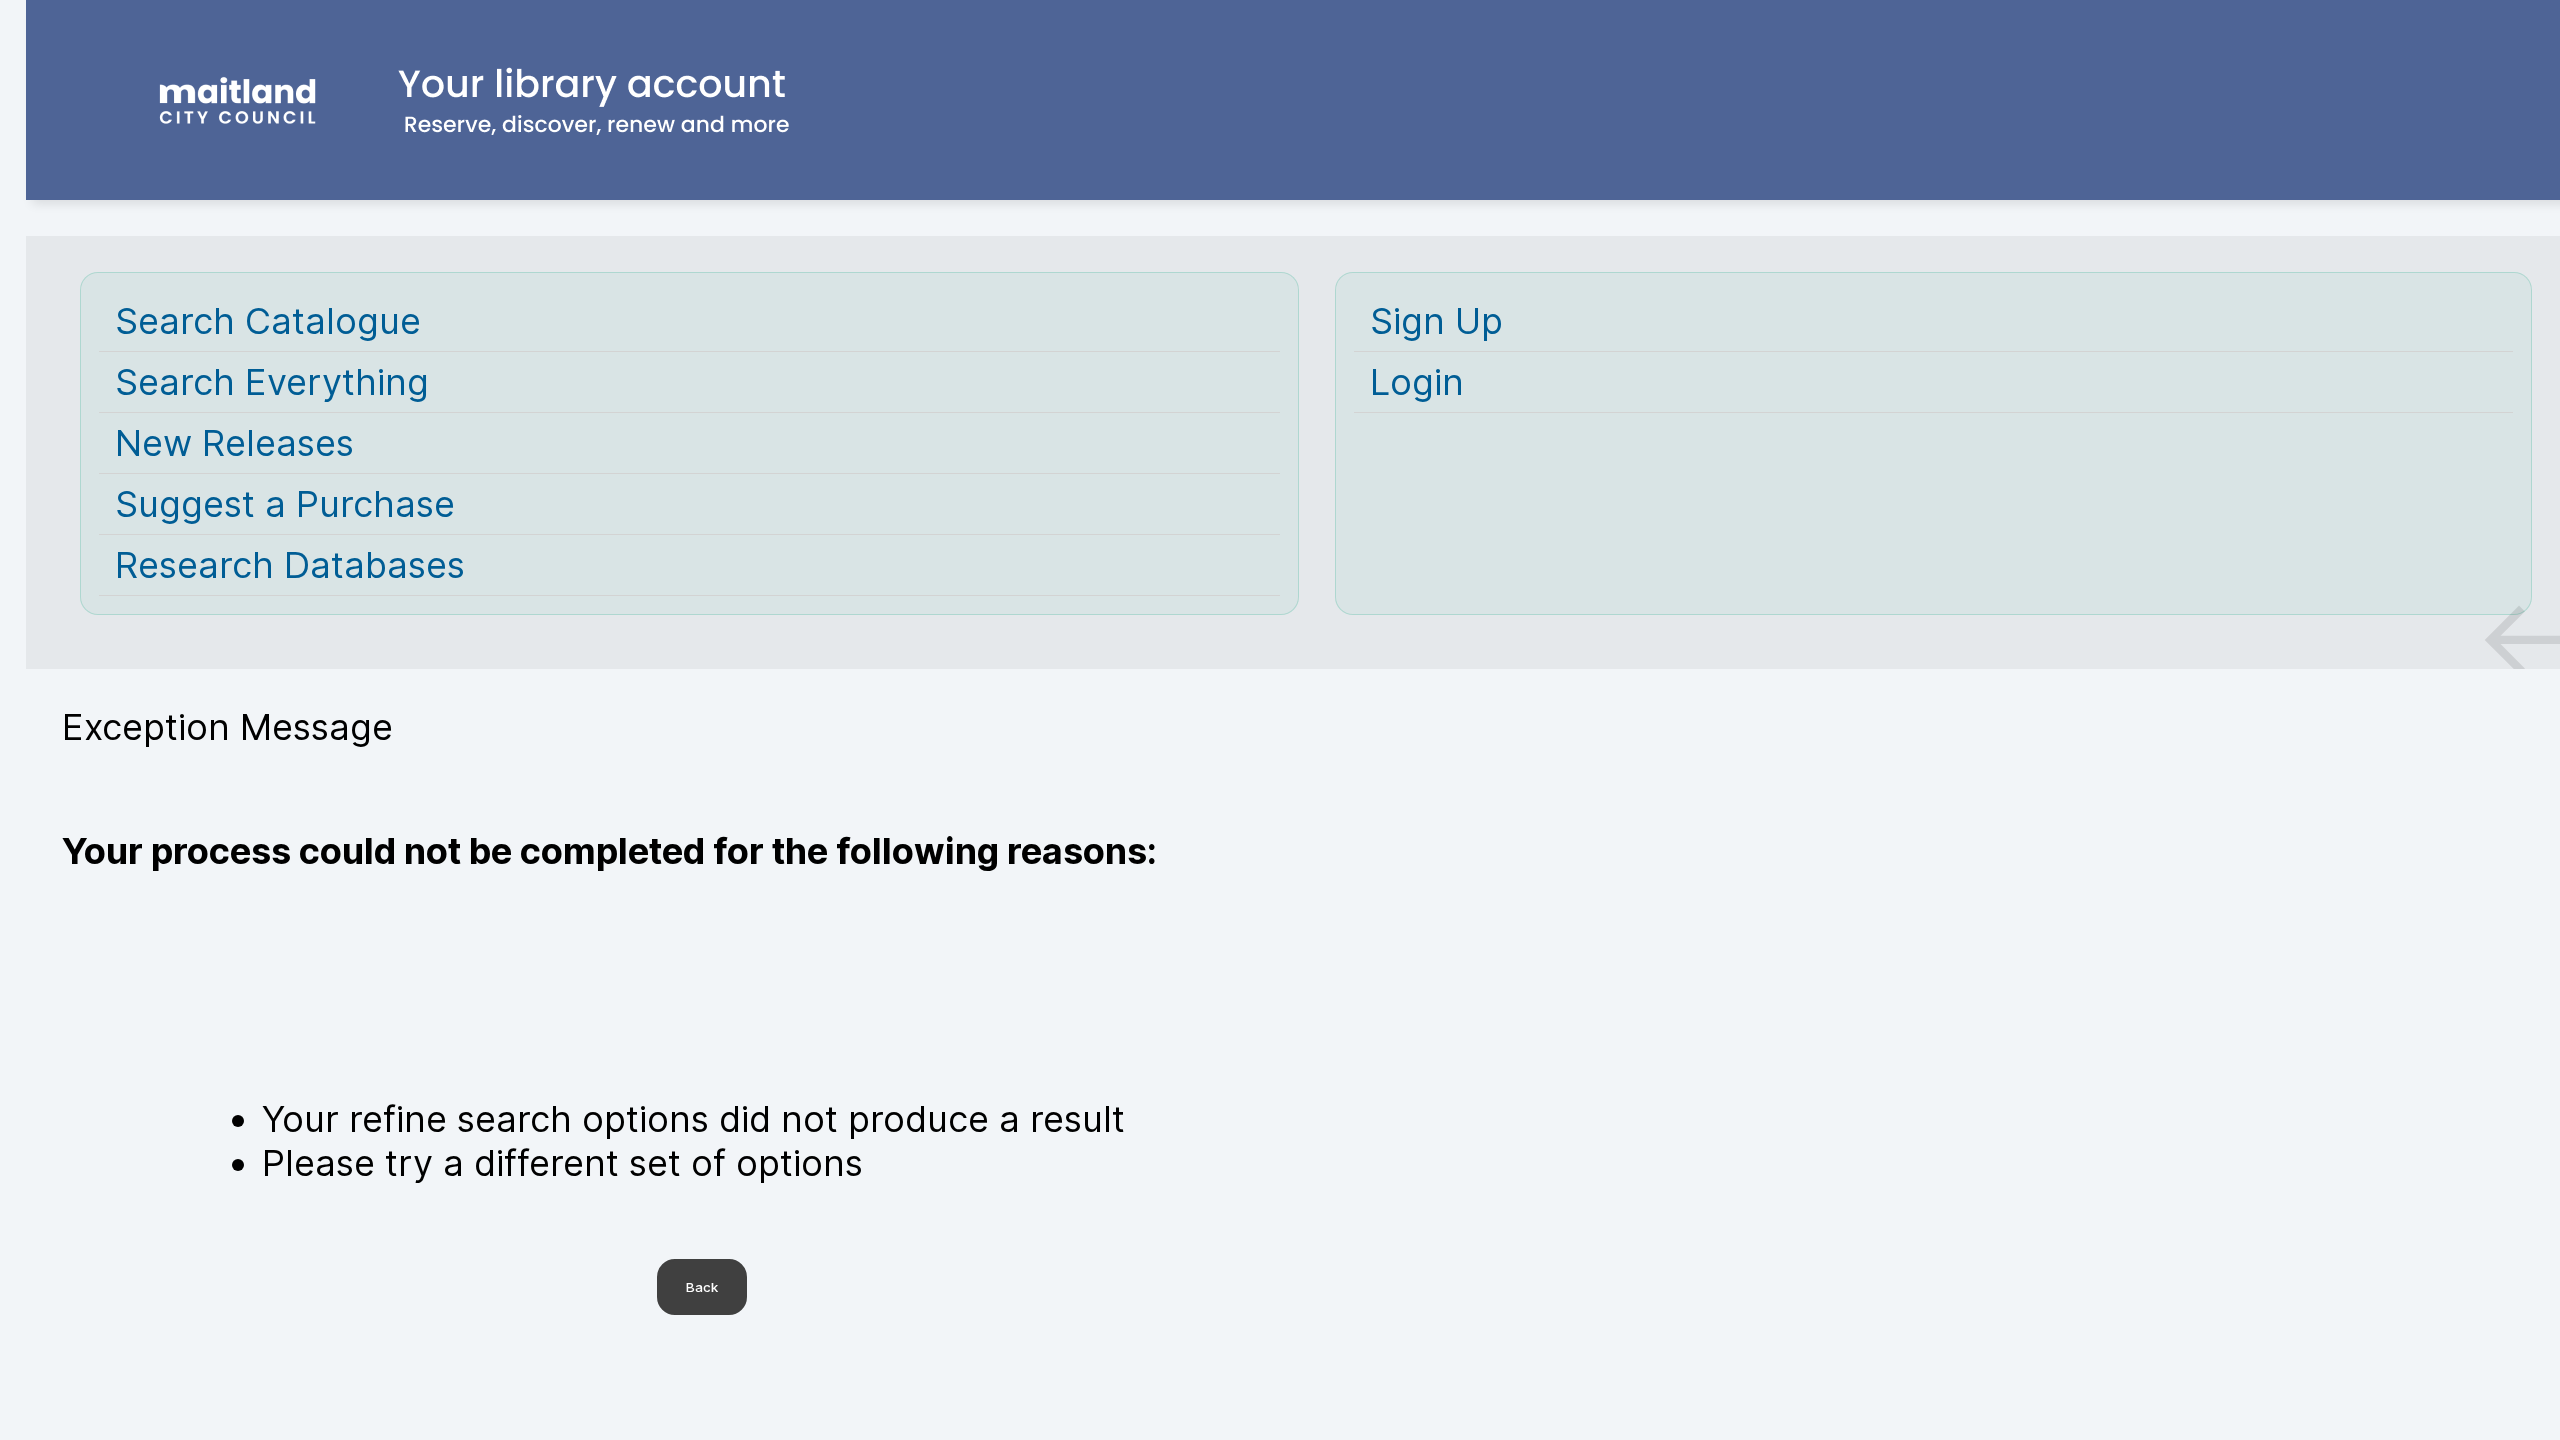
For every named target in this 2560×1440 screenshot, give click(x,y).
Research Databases (290, 565)
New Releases (234, 443)
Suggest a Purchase (285, 504)
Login (1417, 382)
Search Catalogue (268, 321)
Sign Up (1436, 321)
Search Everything (272, 382)
